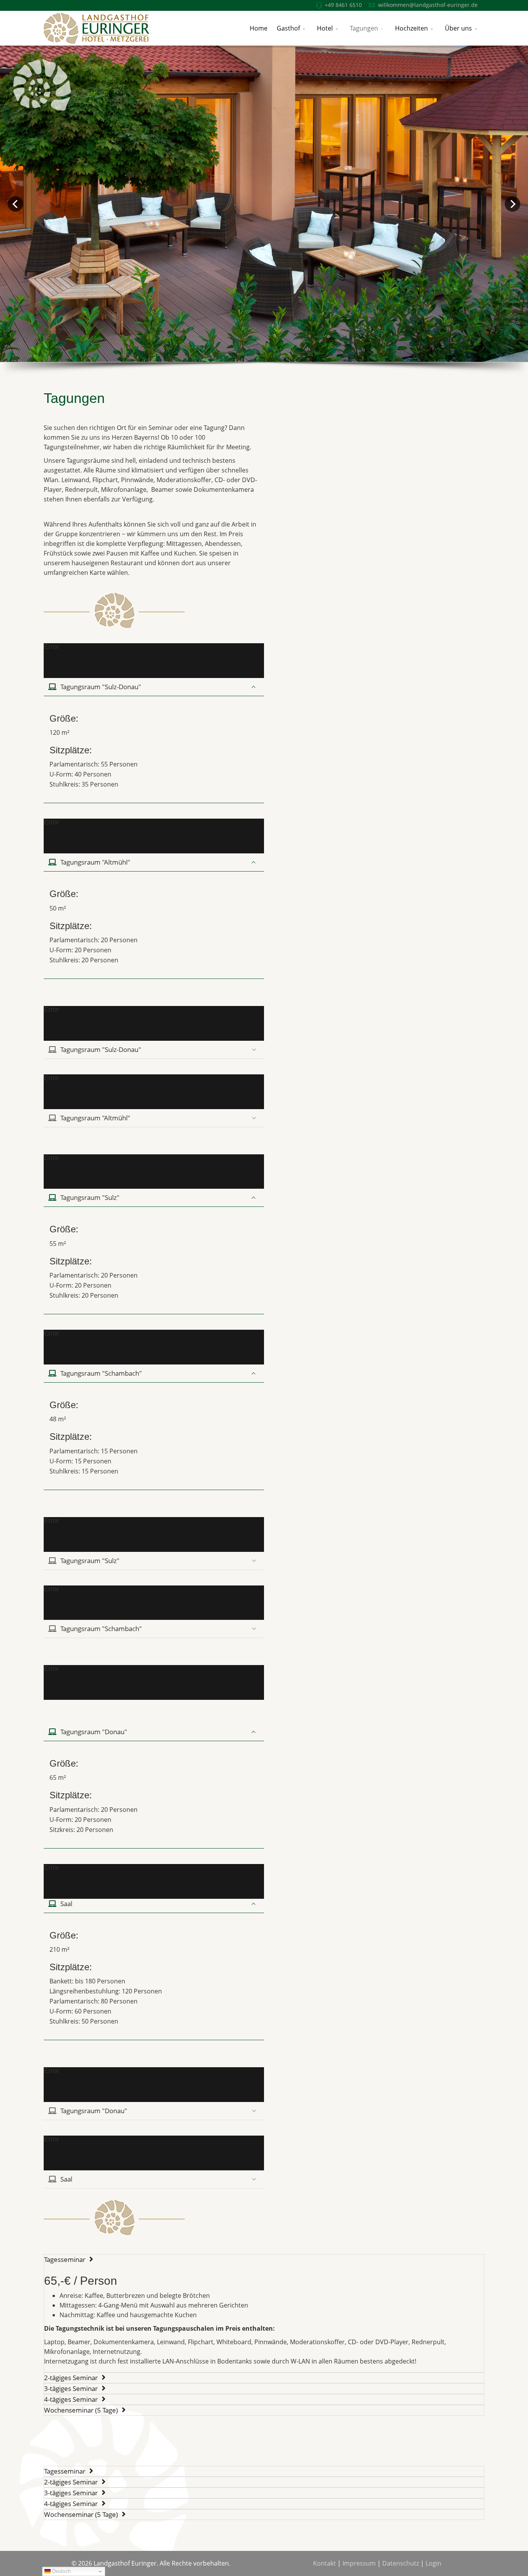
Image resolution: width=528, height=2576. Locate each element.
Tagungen (364, 28)
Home (259, 28)
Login (433, 2563)
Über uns (458, 28)
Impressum (359, 2563)
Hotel (325, 28)
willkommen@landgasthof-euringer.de (428, 5)
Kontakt (324, 2563)
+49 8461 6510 (343, 5)
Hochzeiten (411, 28)
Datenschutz (401, 2563)
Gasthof (288, 28)
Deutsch (61, 2571)
